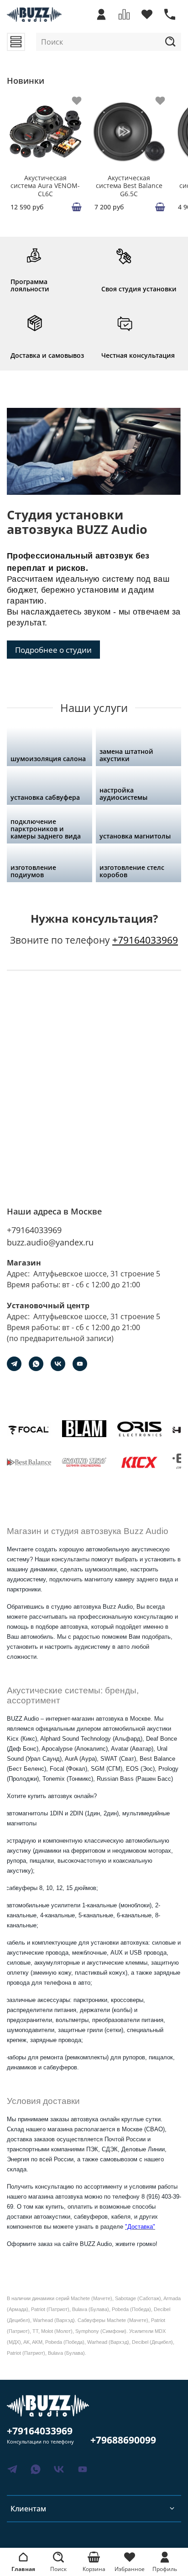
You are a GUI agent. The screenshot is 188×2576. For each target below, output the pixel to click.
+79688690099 (123, 2440)
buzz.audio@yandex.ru (50, 1242)
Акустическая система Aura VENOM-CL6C (45, 185)
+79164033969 (145, 940)
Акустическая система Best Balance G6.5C (129, 185)
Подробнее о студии (53, 650)
